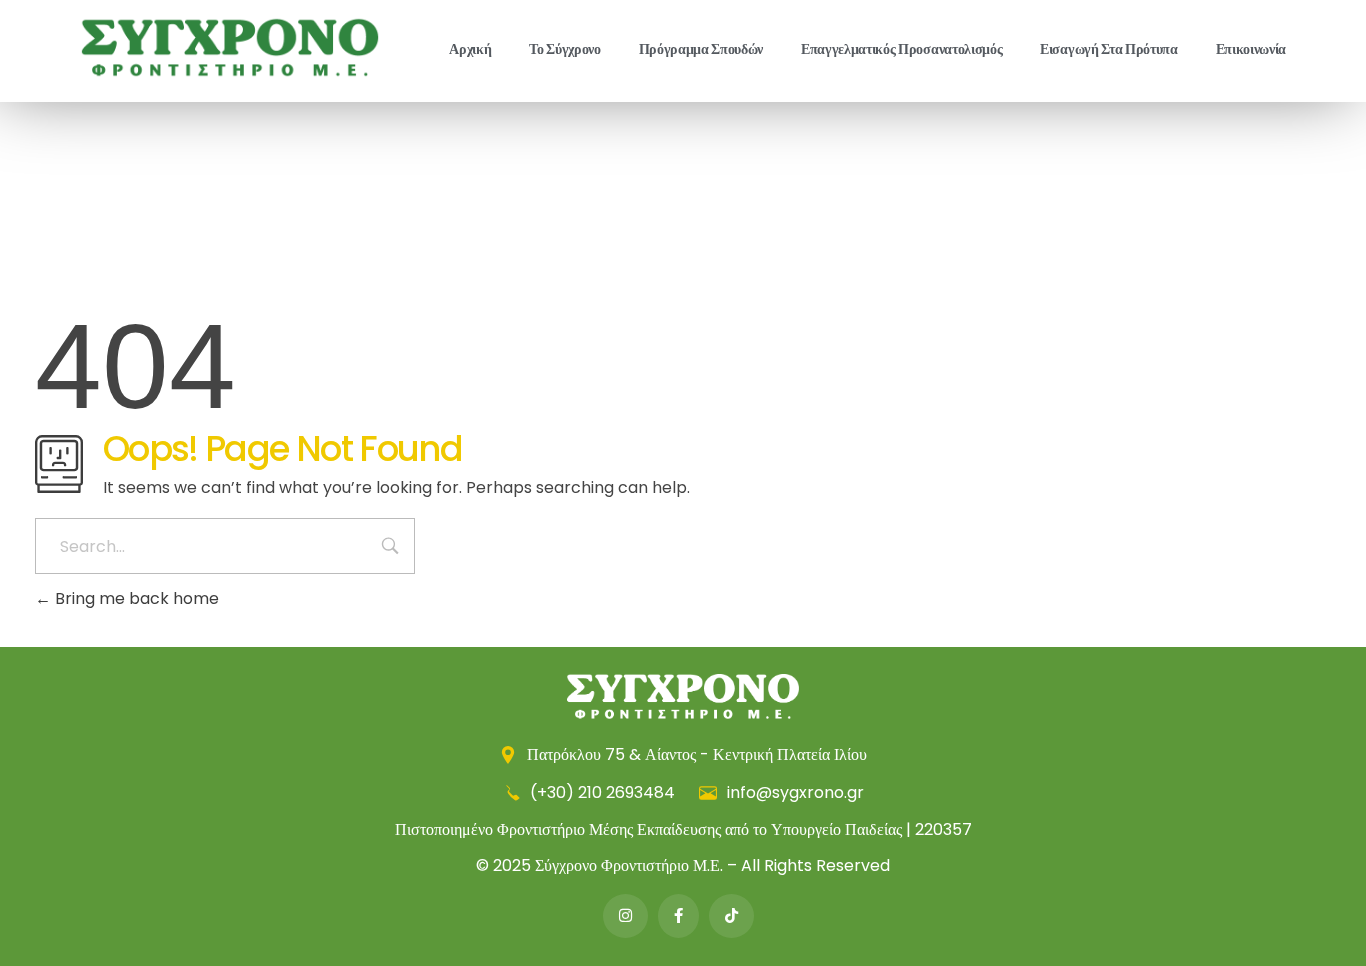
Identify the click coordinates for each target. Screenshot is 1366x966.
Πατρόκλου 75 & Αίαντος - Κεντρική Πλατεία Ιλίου (695, 754)
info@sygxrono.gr (793, 792)
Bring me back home (135, 598)
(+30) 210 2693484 (602, 792)
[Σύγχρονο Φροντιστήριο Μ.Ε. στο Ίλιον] (230, 47)
